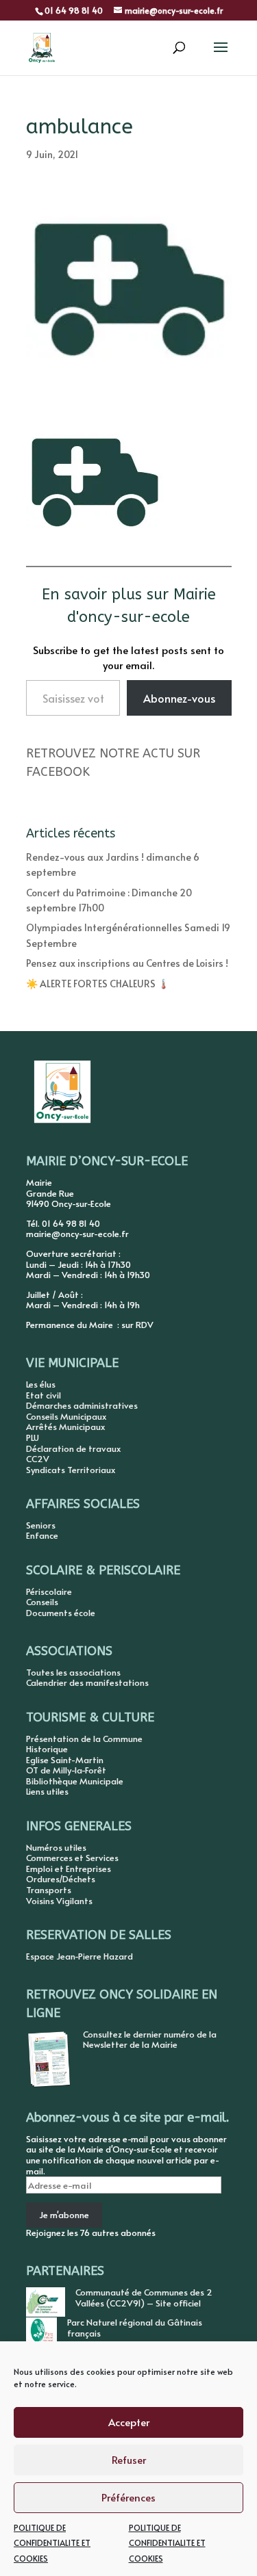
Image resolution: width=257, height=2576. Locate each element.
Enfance (42, 1535)
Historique (47, 1749)
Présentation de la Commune (84, 1739)
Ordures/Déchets (61, 1879)
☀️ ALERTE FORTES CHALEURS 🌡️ (98, 984)
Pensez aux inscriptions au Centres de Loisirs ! (127, 963)
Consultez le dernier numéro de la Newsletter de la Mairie (150, 2040)
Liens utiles (47, 1791)
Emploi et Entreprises (69, 1869)
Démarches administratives (82, 1405)
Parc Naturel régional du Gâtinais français (135, 2328)
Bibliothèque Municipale (75, 1781)
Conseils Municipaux (66, 1416)
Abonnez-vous (179, 698)
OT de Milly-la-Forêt (66, 1770)
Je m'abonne (64, 2215)
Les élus (41, 1384)
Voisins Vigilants (59, 1901)
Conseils (42, 1602)
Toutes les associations (73, 1672)
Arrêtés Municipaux (65, 1427)
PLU (33, 1437)
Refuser (129, 2459)
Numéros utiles (56, 1847)
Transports (49, 1890)
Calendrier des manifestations (87, 1682)
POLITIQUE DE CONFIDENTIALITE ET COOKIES (52, 2543)
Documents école (61, 1613)
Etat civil (44, 1395)
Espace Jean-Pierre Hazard (79, 1956)
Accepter (129, 2422)
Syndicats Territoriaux (71, 1470)
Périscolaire (49, 1591)
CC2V (38, 1459)
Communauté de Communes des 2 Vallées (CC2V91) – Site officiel (144, 2298)
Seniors (41, 1525)
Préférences (128, 2497)
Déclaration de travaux (73, 1448)
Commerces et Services (72, 1858)
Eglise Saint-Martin (65, 1760)
